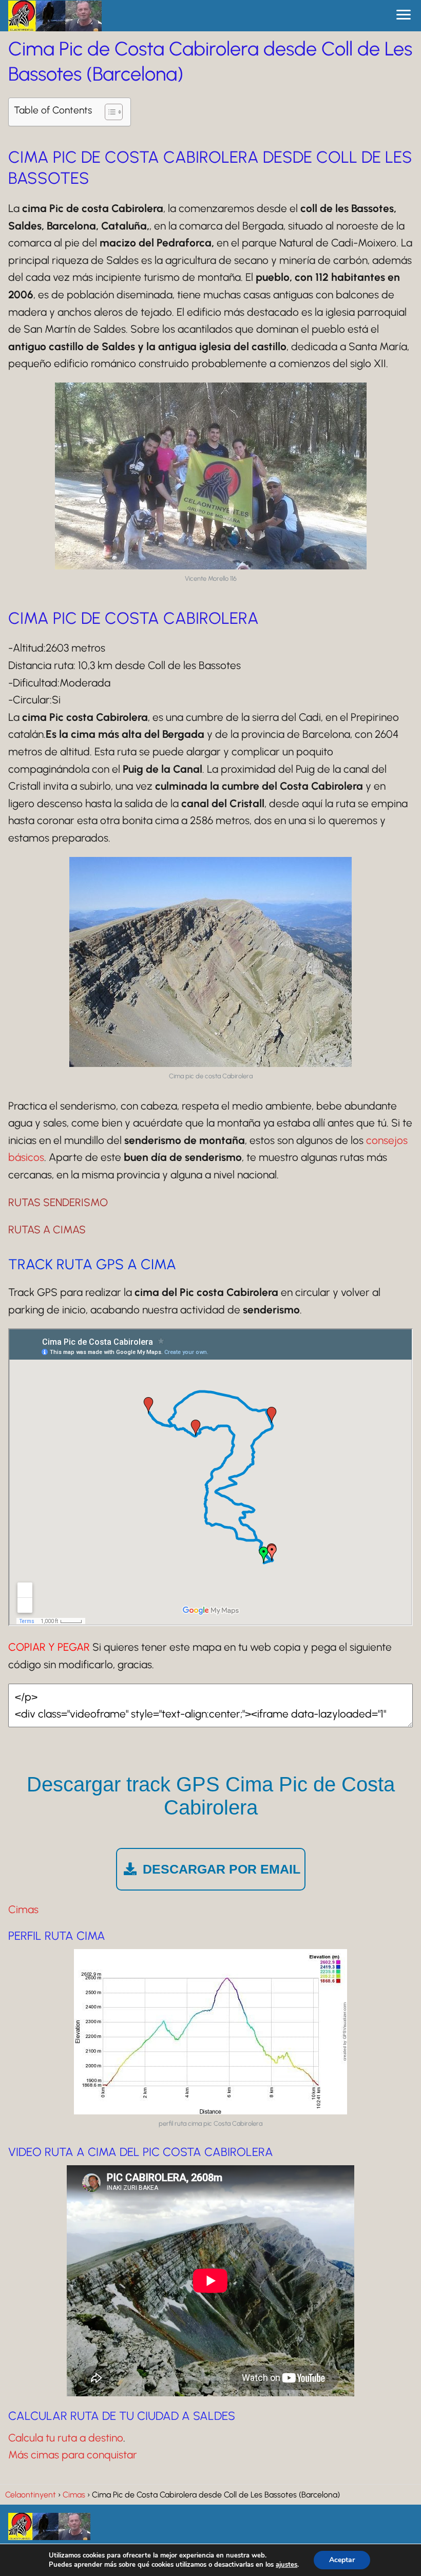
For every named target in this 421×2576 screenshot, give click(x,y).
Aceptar (342, 2560)
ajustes (286, 2565)
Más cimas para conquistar (73, 2455)
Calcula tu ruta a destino (66, 2438)
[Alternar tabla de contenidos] (109, 112)
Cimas (23, 1909)
